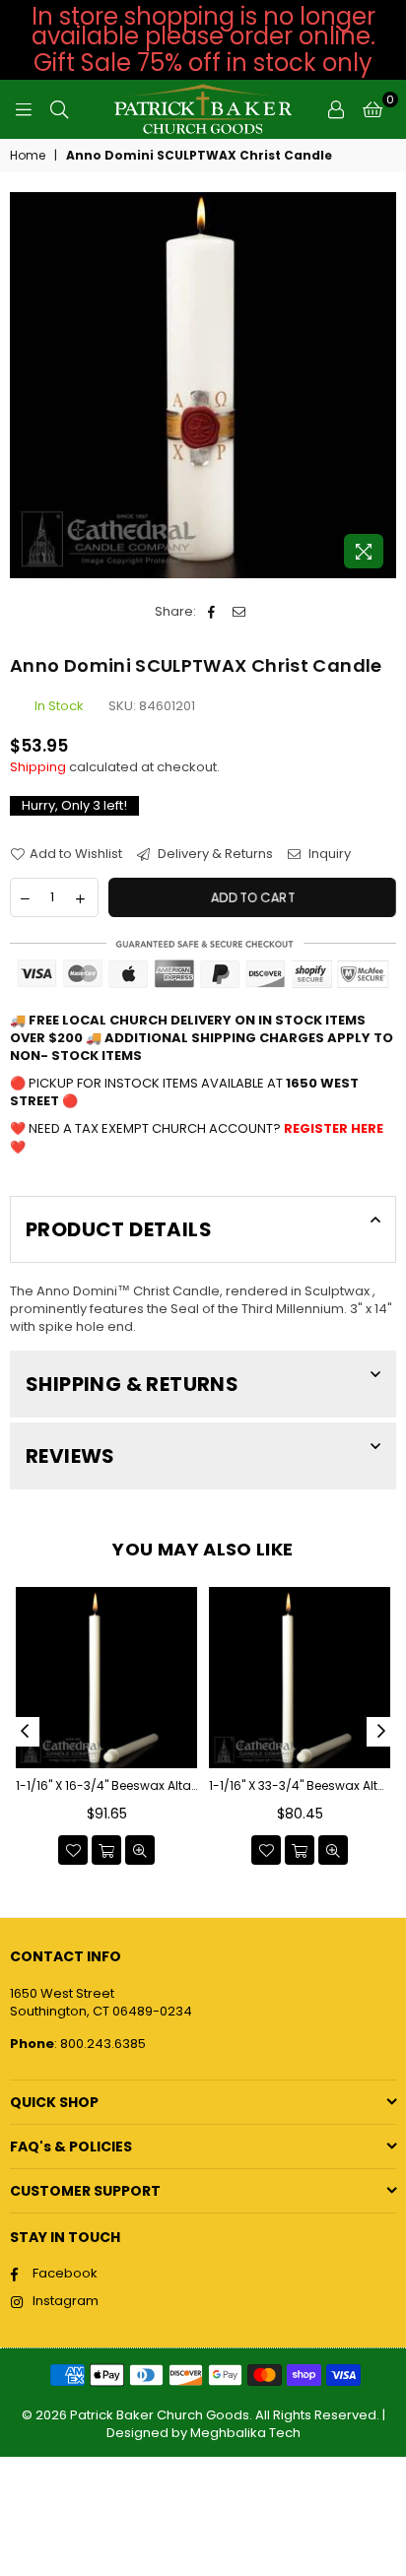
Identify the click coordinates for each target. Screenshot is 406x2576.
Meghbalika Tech (245, 2433)
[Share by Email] (239, 612)
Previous (25, 1732)
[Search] (59, 109)
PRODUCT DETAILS (119, 1229)
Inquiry (328, 854)
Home (28, 156)
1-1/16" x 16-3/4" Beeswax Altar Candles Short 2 (106, 1786)
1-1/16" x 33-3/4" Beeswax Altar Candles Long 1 (300, 1786)
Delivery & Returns (214, 854)
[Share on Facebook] (211, 612)
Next (381, 1732)
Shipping (38, 767)
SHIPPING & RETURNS (132, 1384)
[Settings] (336, 109)
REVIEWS (70, 1456)
